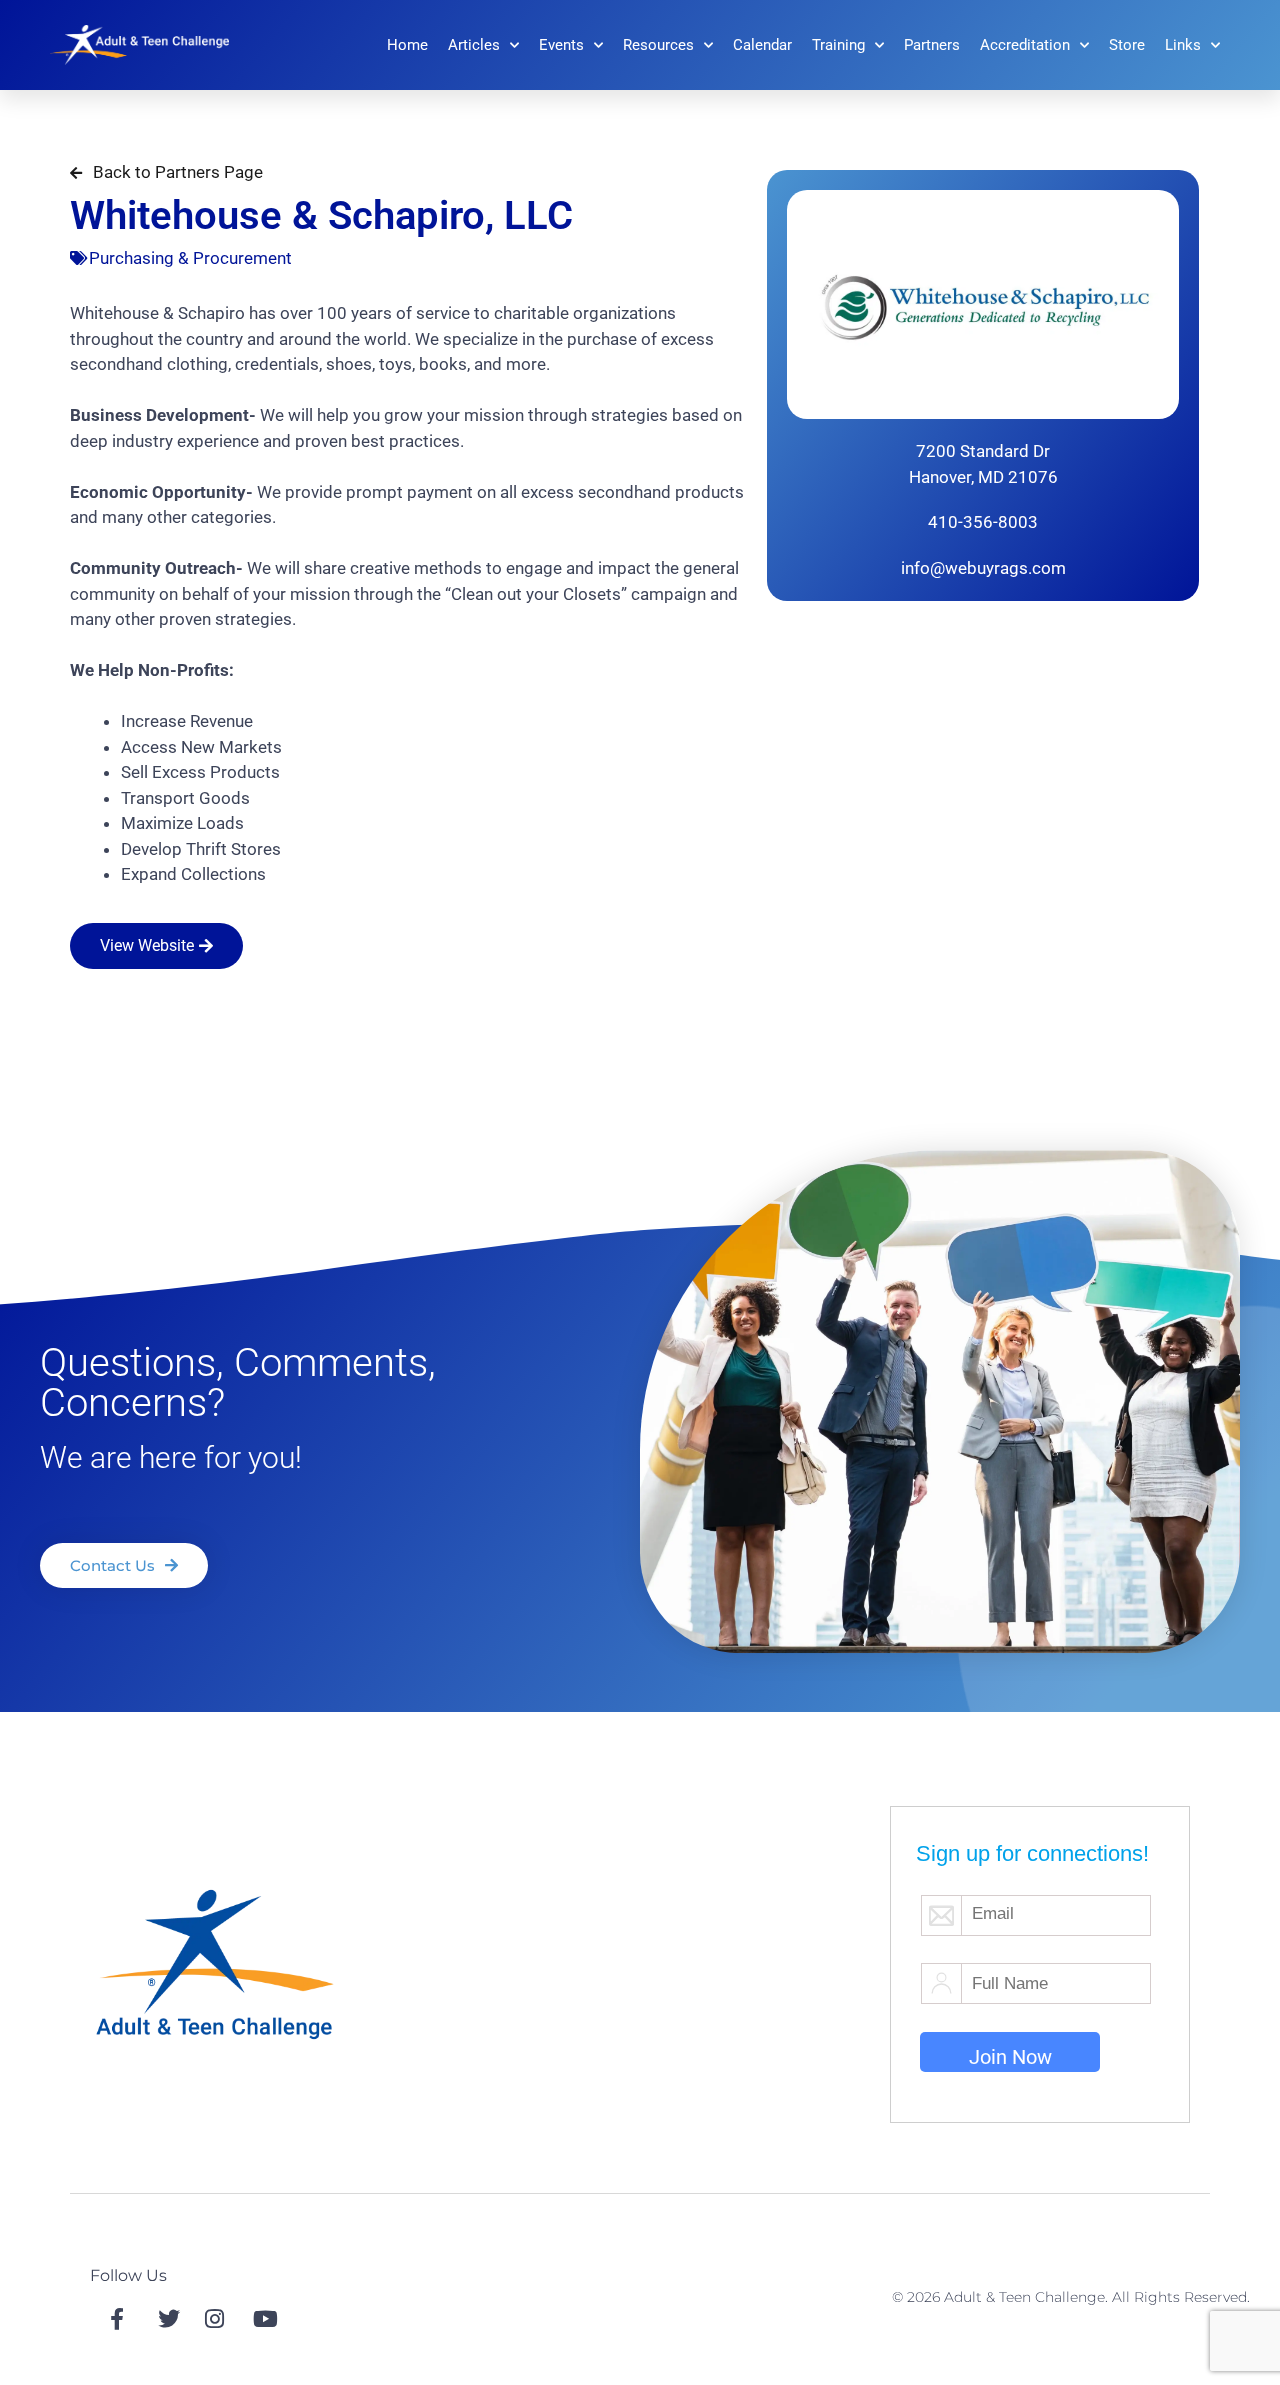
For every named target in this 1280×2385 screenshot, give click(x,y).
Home (407, 45)
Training (838, 45)
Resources (658, 45)
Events (561, 45)
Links (1183, 45)
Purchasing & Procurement (190, 258)
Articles (474, 45)
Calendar (762, 45)
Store (1127, 45)
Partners (932, 45)
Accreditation (1025, 45)
